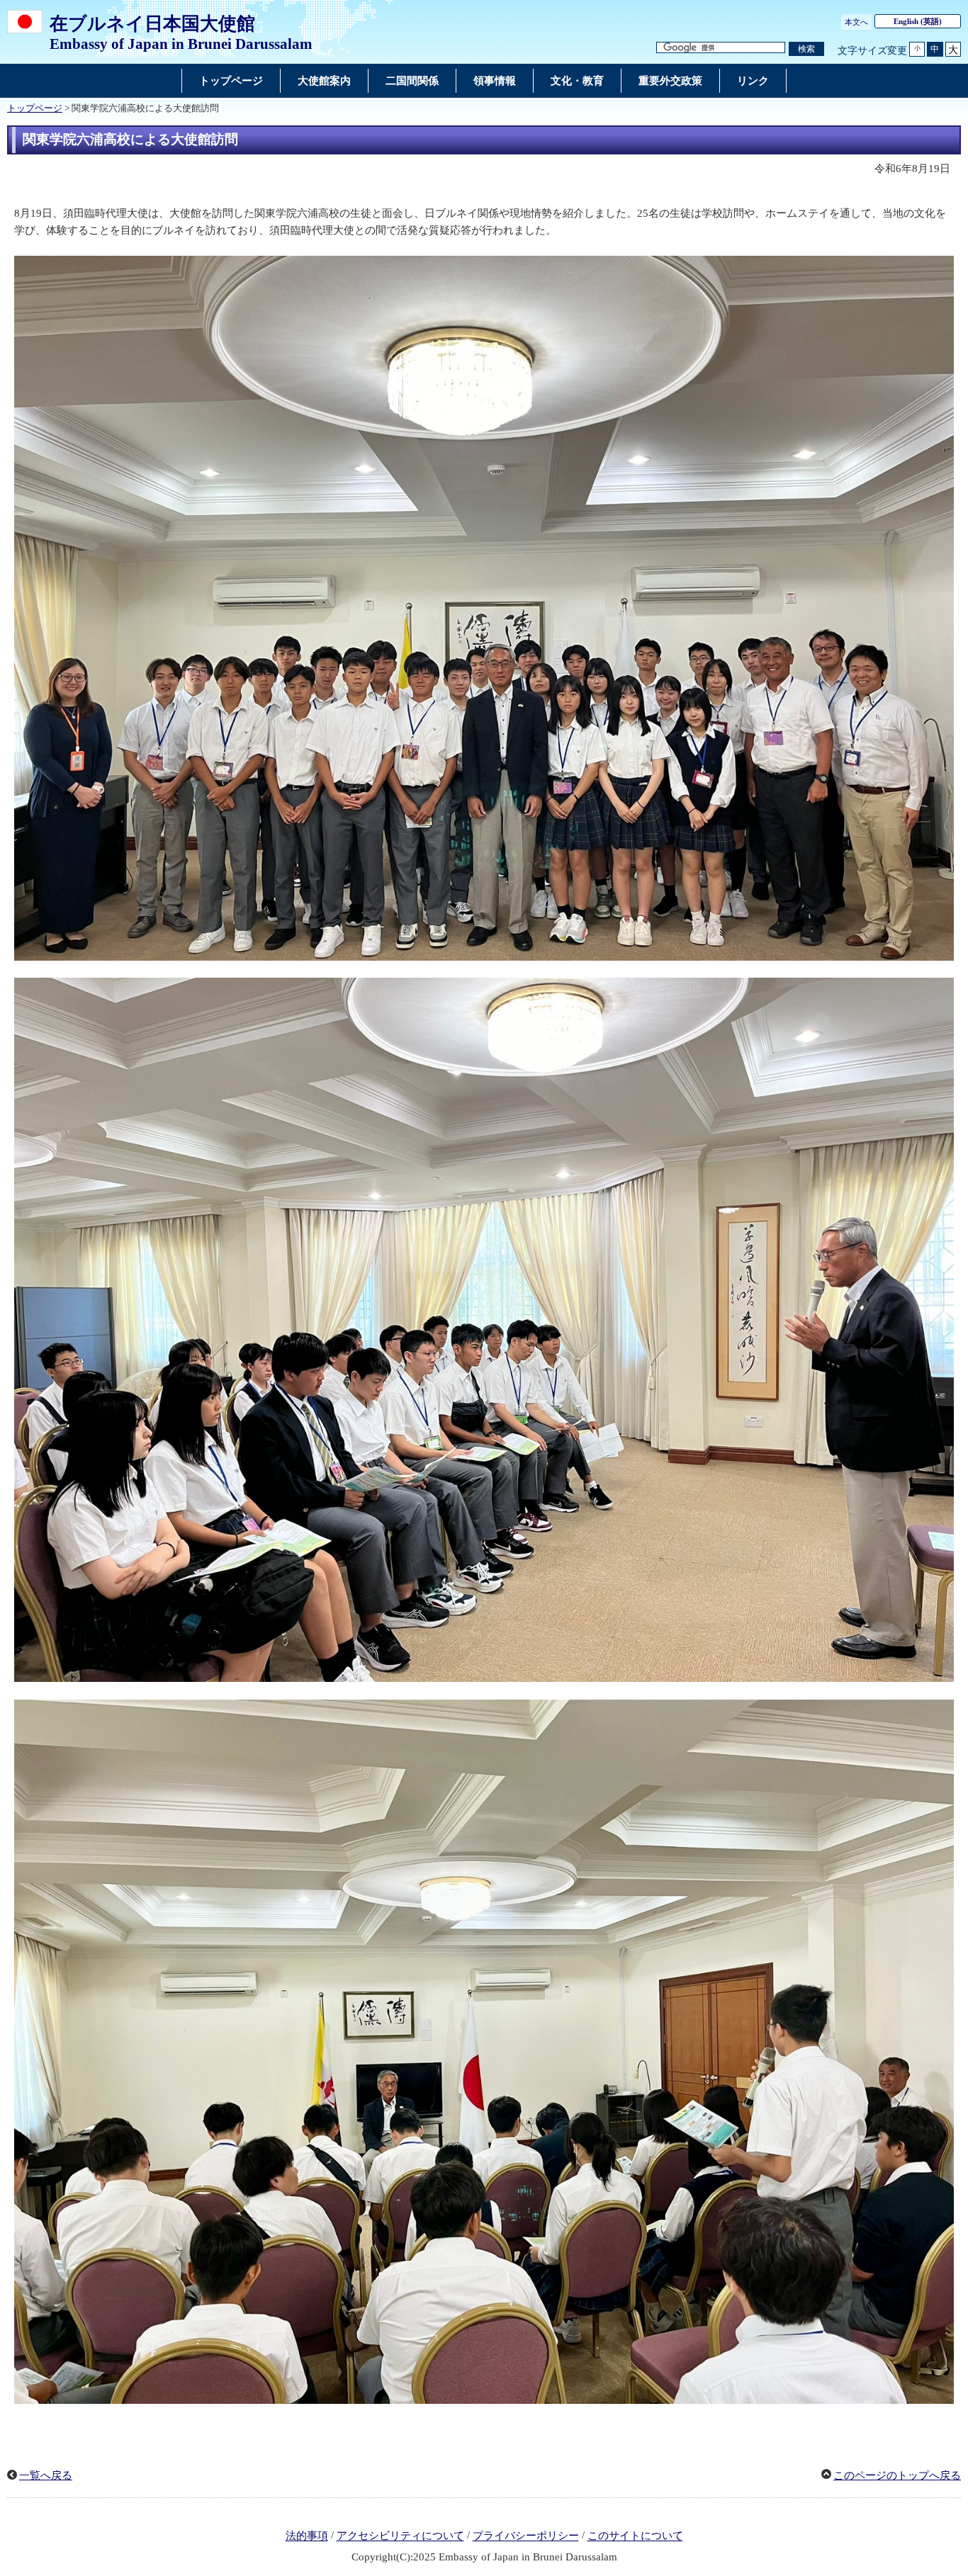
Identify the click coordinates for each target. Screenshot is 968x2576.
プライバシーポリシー (526, 2536)
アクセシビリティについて (400, 2536)
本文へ (856, 22)
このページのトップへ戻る (897, 2475)
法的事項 (307, 2536)
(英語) (918, 21)
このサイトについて (635, 2536)
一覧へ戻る (46, 2475)
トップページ (35, 108)
